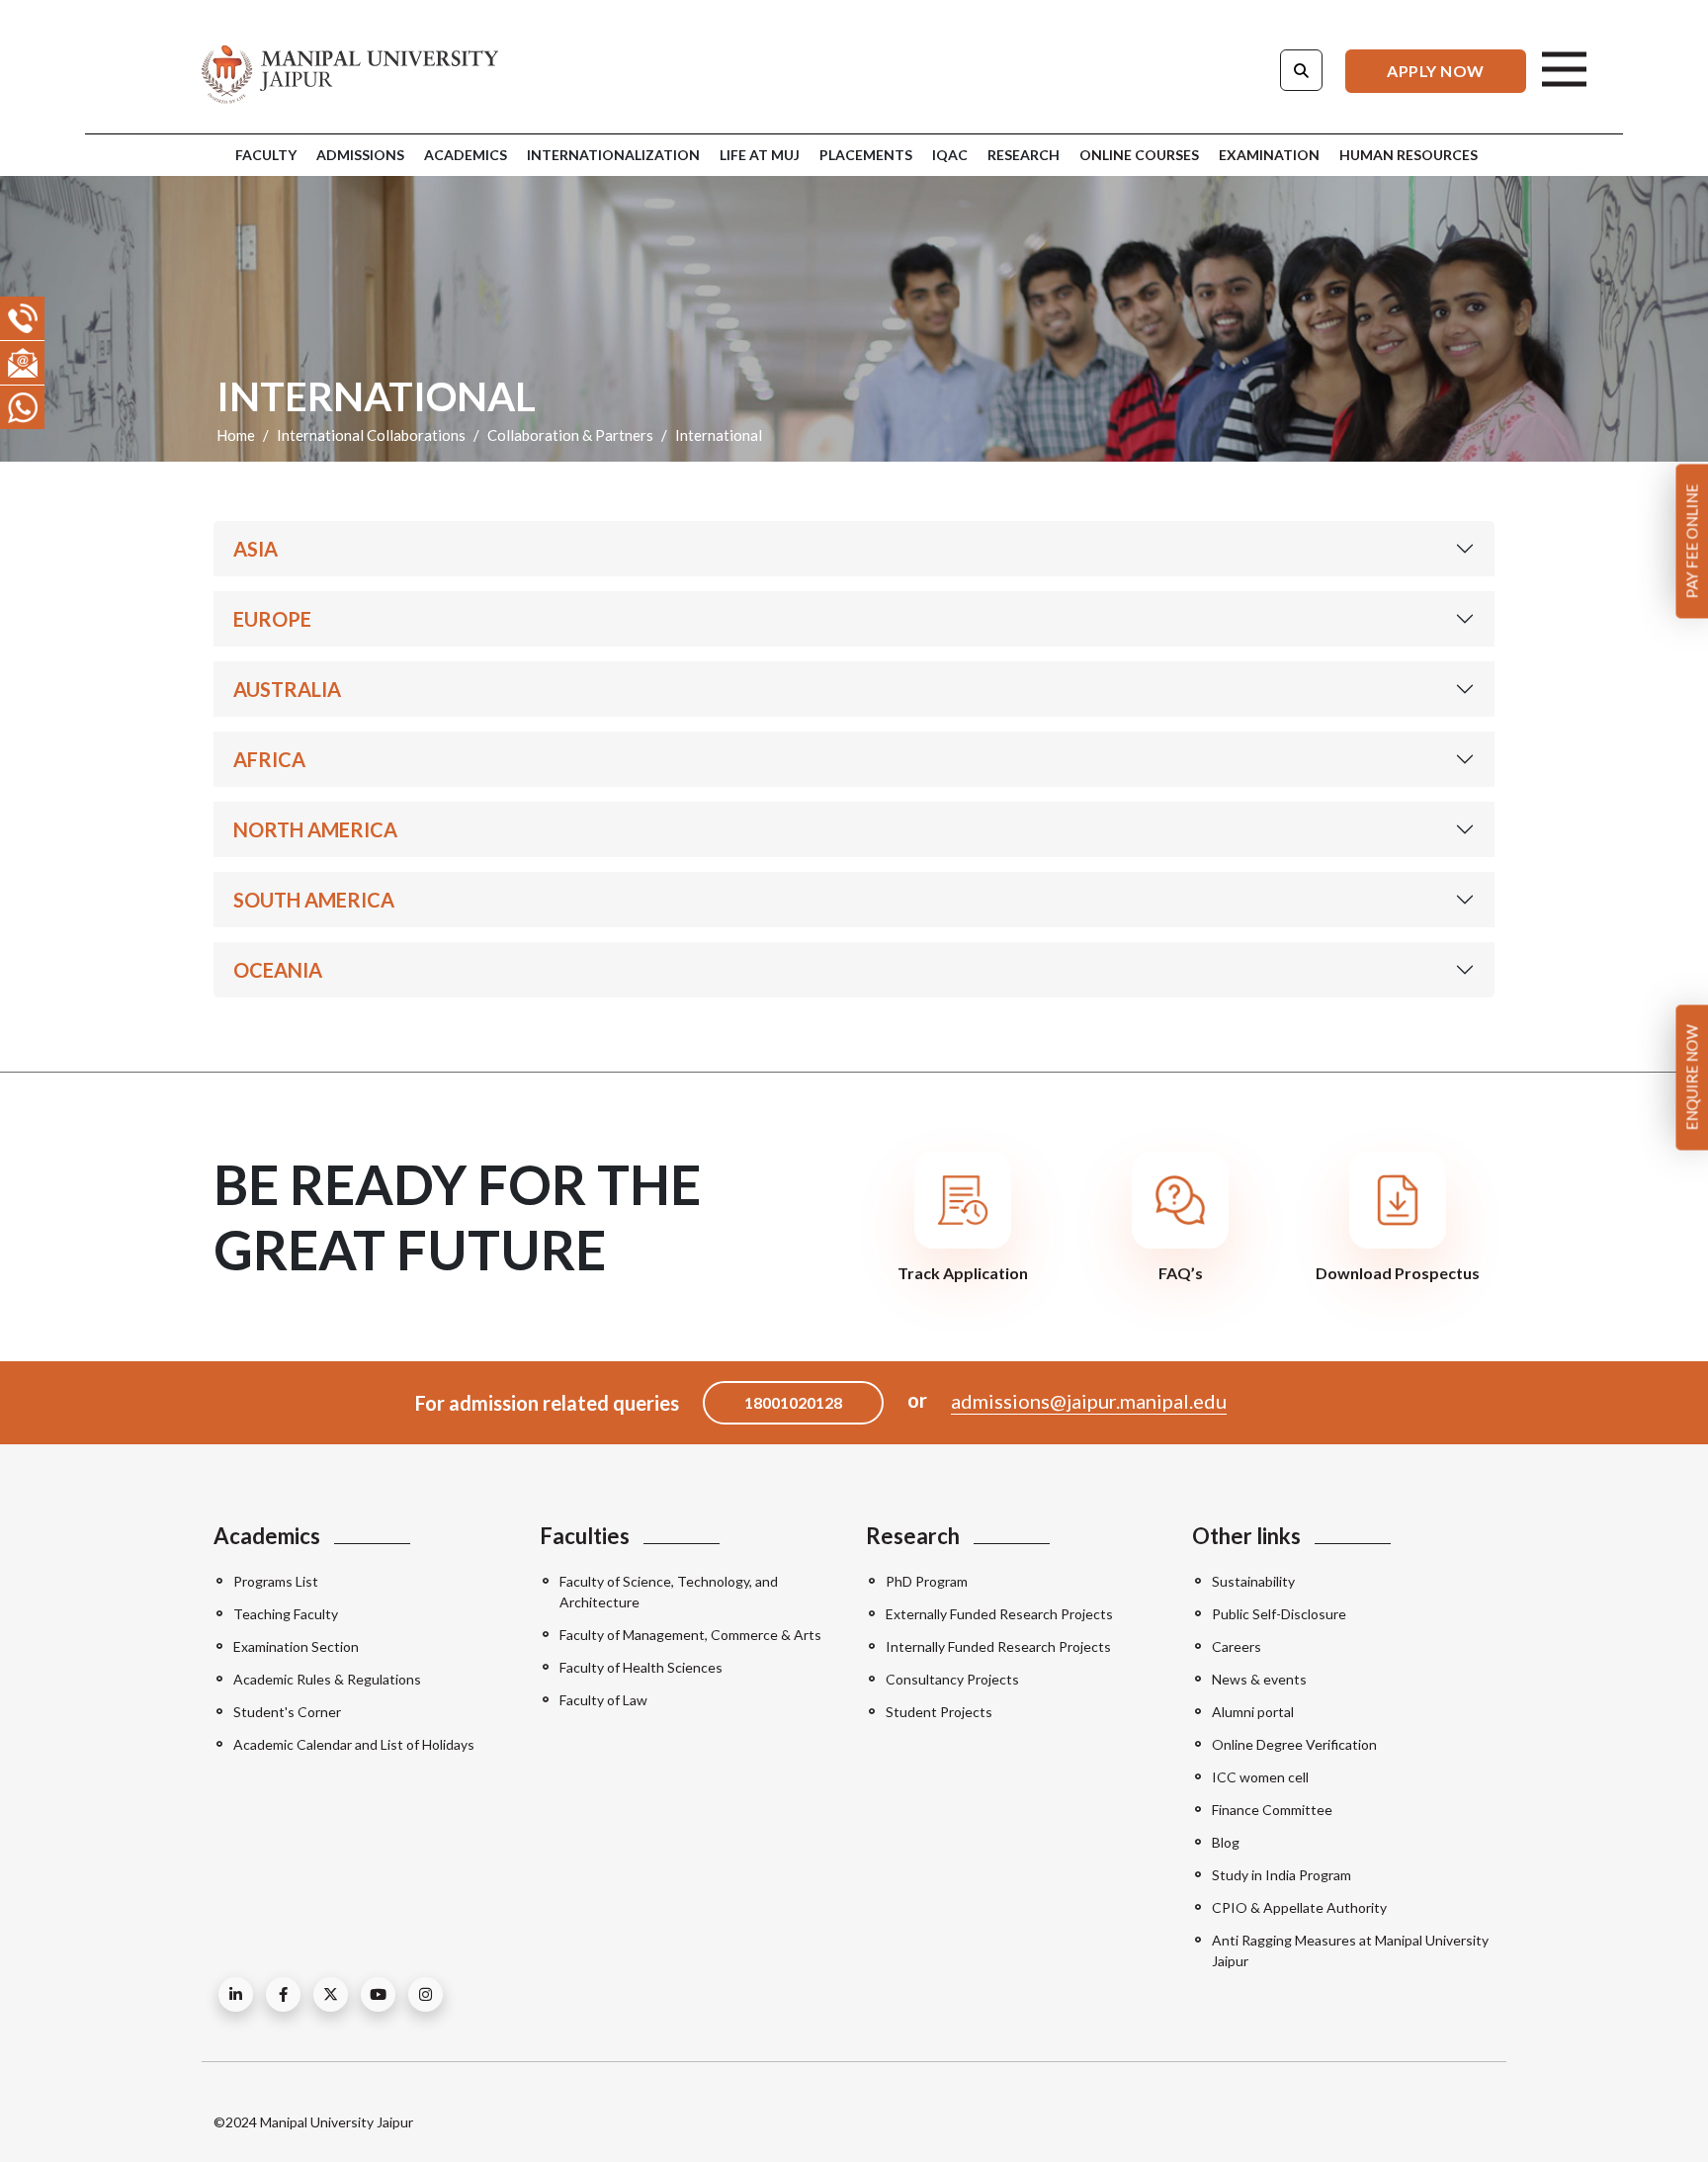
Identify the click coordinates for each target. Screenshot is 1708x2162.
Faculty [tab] (266, 155)
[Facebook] (283, 1994)
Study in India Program (1281, 1875)
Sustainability (1253, 1581)
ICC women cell (1260, 1777)
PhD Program (927, 1581)
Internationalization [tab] (613, 155)
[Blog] (236, 1994)
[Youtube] (378, 1994)
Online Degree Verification (1294, 1744)
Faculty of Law (603, 1700)
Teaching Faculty (286, 1614)
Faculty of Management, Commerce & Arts (690, 1635)
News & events (1259, 1679)
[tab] (1137, 155)
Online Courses (1139, 155)
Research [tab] (1024, 155)
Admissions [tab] (360, 155)
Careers (1237, 1646)
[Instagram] (426, 1994)
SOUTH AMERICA (314, 900)
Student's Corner (287, 1712)
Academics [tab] (466, 155)
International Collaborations (371, 435)
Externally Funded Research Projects (999, 1614)
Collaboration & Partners (570, 435)
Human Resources (1409, 155)
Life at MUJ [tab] (760, 155)
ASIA (256, 549)
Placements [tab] (866, 155)
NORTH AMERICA (315, 829)
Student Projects (939, 1712)
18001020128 (793, 1402)
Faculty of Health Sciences (641, 1667)
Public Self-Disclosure (1279, 1614)
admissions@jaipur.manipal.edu (1089, 1401)
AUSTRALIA (287, 689)
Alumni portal (1253, 1712)
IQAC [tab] (950, 155)
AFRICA (269, 759)
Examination (1269, 155)
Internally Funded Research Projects (998, 1646)
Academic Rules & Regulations (327, 1679)
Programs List (276, 1581)
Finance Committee (1272, 1810)
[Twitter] (331, 1994)
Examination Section (296, 1646)
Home (236, 435)
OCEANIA (278, 970)
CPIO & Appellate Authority (1299, 1907)
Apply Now (1436, 71)
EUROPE (272, 619)
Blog (1226, 1842)
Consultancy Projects (952, 1679)
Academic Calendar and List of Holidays (354, 1744)
